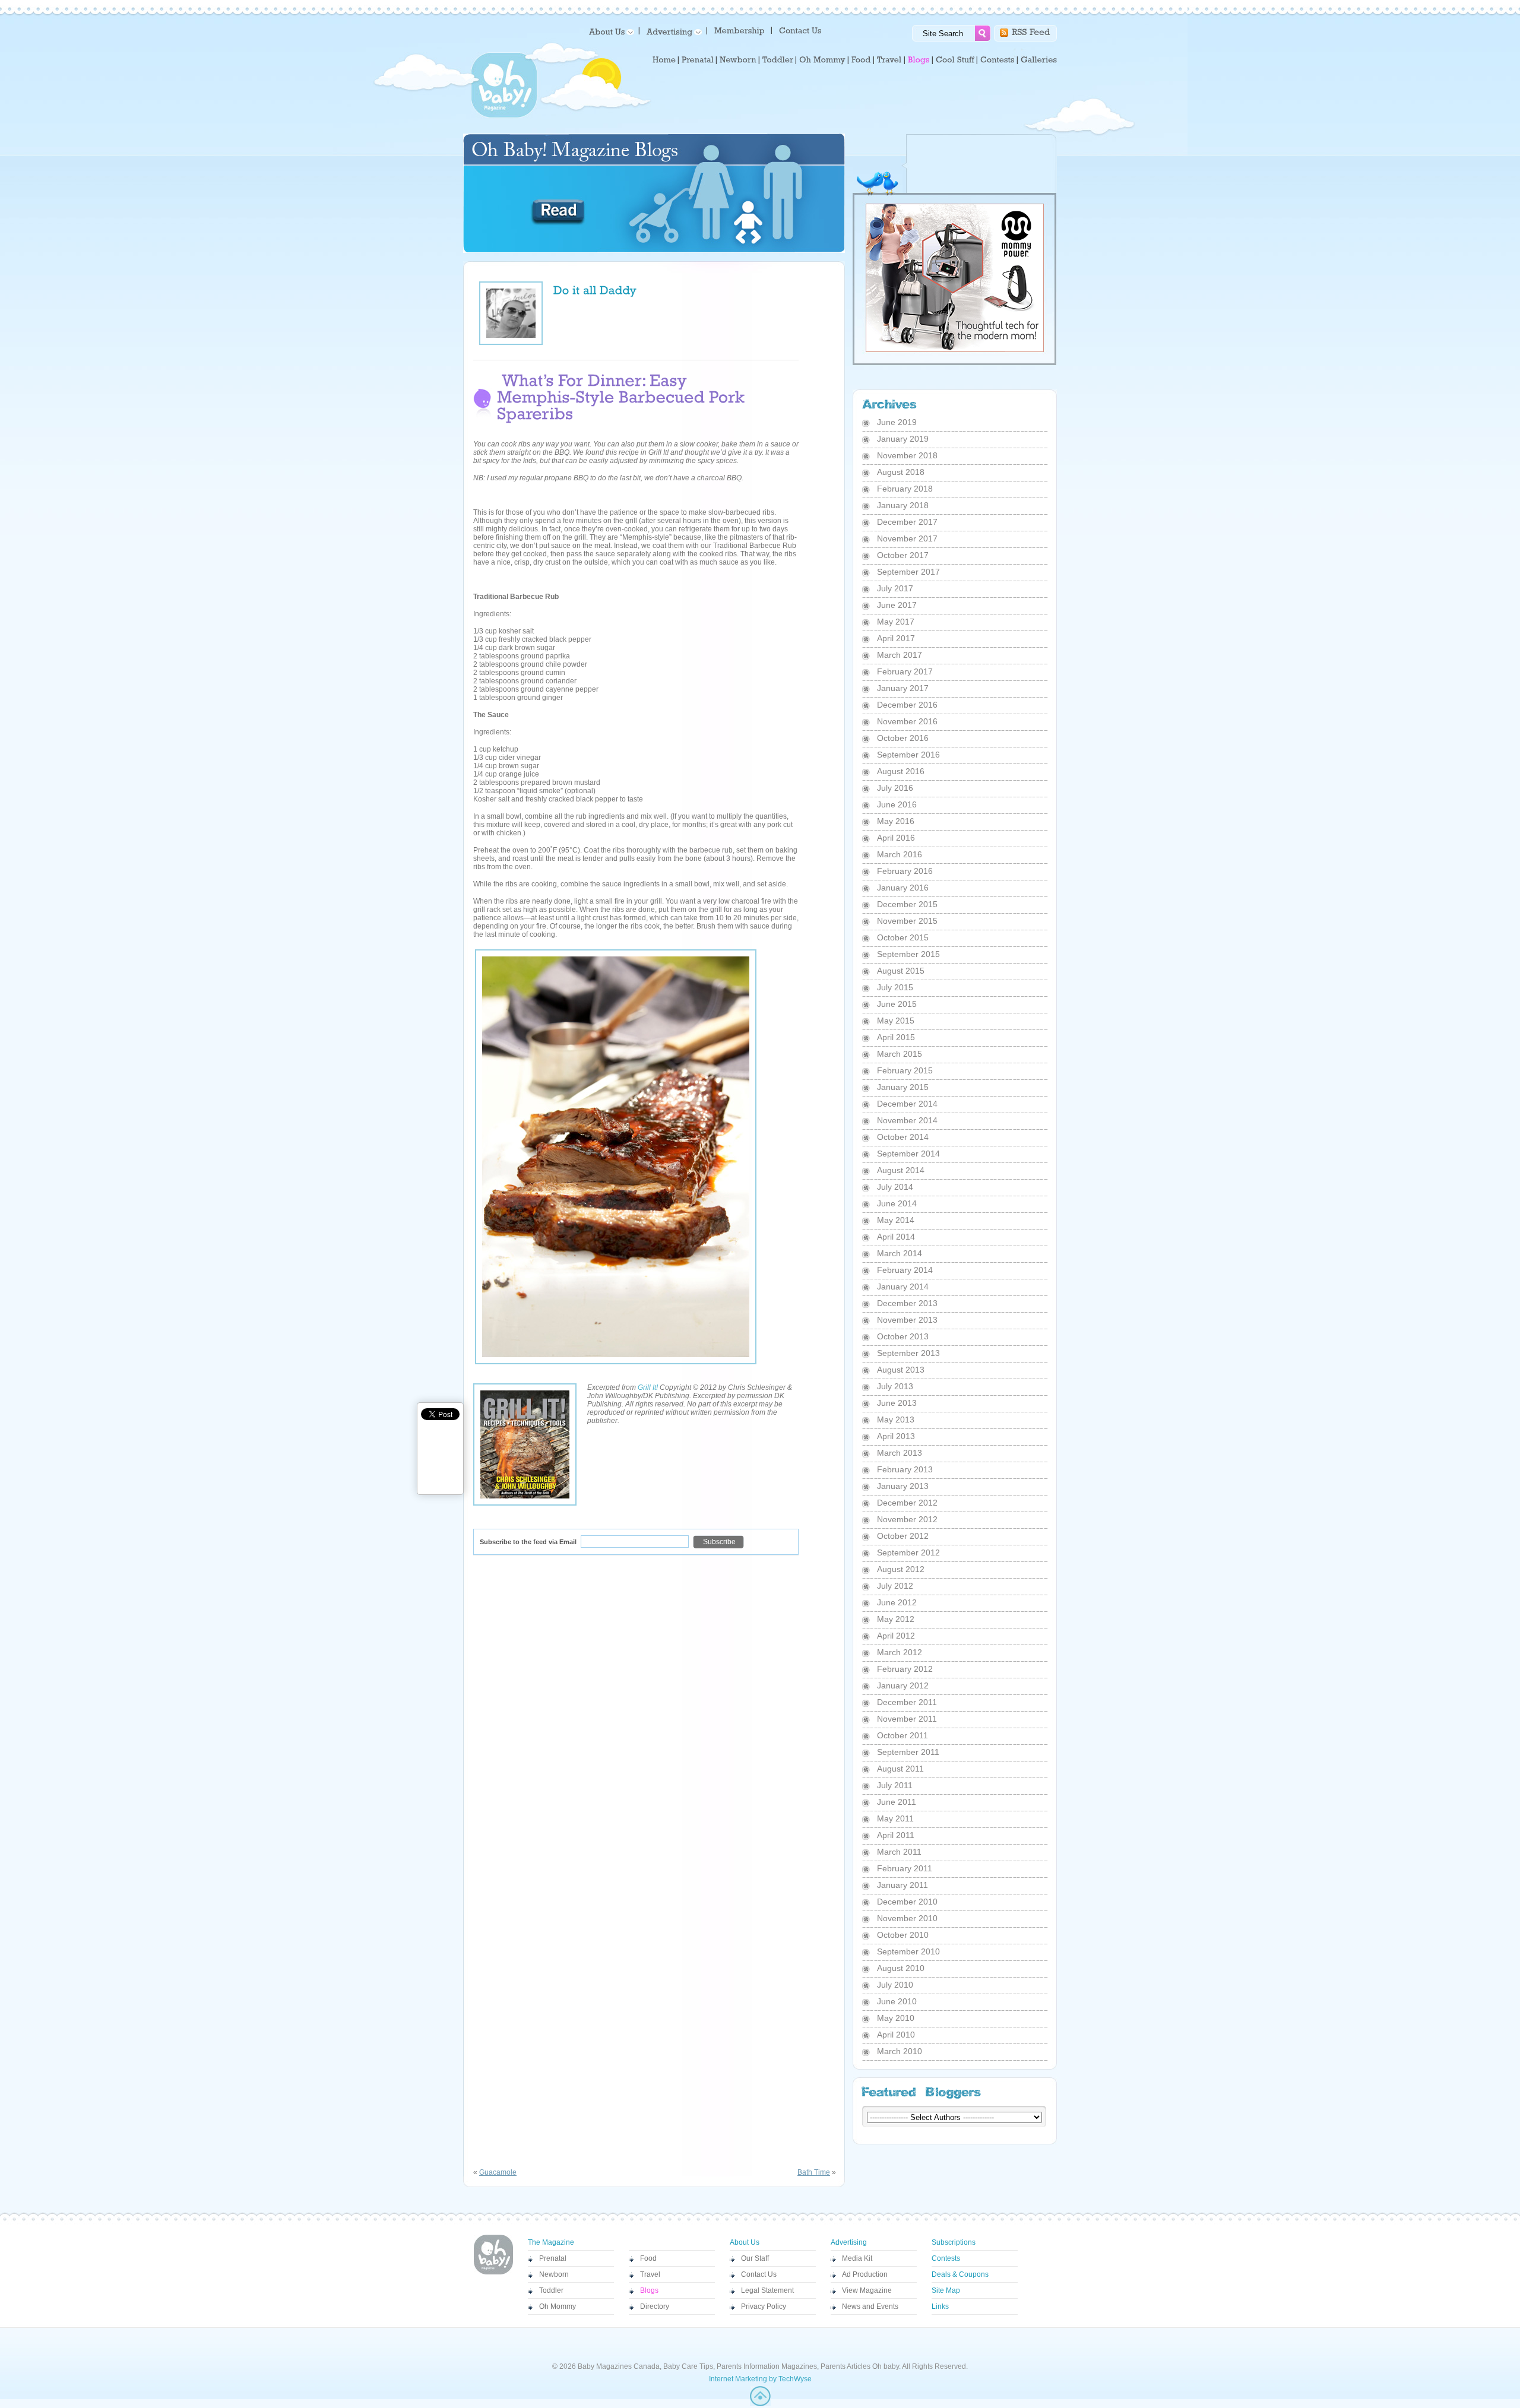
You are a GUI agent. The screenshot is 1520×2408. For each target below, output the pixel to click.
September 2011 (908, 1752)
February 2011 (905, 1868)
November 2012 (907, 1519)
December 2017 (907, 522)
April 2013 (896, 1436)
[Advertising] (672, 31)
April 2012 (896, 1636)
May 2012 (896, 1619)
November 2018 (907, 455)
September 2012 (908, 1552)
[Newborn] (738, 60)
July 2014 (895, 1187)
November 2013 (907, 1320)
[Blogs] (919, 60)
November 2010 (907, 1918)
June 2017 (897, 605)
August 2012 (901, 1569)
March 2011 (899, 1852)
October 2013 (903, 1336)
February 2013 (905, 1469)
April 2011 (896, 1835)
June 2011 (897, 1802)
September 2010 (908, 1951)
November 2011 (907, 1719)
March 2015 (900, 1054)
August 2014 (901, 1170)
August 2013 (901, 1370)
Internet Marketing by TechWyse (760, 2379)
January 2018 (903, 505)
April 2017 (896, 638)
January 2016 (903, 888)
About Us (745, 2242)
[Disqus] (655, 1716)
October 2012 (903, 1536)
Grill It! (648, 1387)
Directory (655, 2306)
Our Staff (755, 2258)
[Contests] (997, 60)
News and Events (870, 2306)
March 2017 (900, 655)
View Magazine (867, 2290)
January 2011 (902, 1885)
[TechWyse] (760, 2404)
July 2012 (895, 1586)
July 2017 (895, 588)
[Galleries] (1039, 60)
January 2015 (903, 1087)
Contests (946, 2258)
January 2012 (903, 1685)
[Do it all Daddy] (595, 289)
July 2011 (895, 1785)
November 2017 (907, 538)
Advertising (849, 2242)
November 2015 (907, 921)
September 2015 (908, 954)
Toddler (551, 2290)
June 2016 (897, 804)
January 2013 (903, 1486)
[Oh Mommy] (822, 60)
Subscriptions (954, 2242)
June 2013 (897, 1403)
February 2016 (905, 871)
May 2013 (896, 1420)
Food (648, 2258)
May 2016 (896, 821)
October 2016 (903, 738)
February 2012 (905, 1669)
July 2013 (895, 1386)
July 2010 (895, 1985)
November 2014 (907, 1120)
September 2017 (908, 572)
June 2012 (897, 1602)
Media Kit (857, 2258)
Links (940, 2306)
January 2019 (903, 439)
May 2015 (896, 1021)
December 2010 (907, 1902)
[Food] (861, 60)
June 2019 (897, 422)
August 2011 (900, 1769)
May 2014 (896, 1220)
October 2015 (903, 937)
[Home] (664, 60)
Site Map (946, 2290)
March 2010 (900, 2051)
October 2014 (903, 1137)
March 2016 (900, 854)
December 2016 (907, 705)
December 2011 (907, 1702)
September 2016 (908, 755)
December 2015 (907, 904)
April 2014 (896, 1237)
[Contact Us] (801, 30)
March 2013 (900, 1453)
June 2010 (897, 2001)
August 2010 (901, 1968)
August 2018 (901, 472)
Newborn (554, 2274)
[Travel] (889, 60)
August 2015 (901, 971)
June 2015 (897, 1004)
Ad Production (865, 2274)
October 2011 (902, 1735)
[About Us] (609, 31)
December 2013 (907, 1303)
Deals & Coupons (960, 2274)
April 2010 (896, 2035)
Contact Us (759, 2274)
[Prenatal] (698, 60)
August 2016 (901, 771)
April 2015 (896, 1037)
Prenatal (553, 2258)
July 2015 (895, 987)
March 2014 (900, 1253)
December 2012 (907, 1503)
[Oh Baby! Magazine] (504, 116)
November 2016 (907, 721)
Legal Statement (767, 2290)
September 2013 (908, 1353)
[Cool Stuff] (955, 60)
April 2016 (896, 838)
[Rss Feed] (1031, 31)
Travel (650, 2274)
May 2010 (896, 2018)
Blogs (649, 2290)
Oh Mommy (558, 2306)
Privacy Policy (764, 2306)
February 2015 (905, 1070)
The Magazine (551, 2242)
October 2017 (903, 555)
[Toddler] (778, 60)
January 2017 (903, 688)
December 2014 (907, 1104)
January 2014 (903, 1287)
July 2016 (895, 788)
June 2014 (897, 1203)
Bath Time (814, 2172)
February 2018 (905, 489)
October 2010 (903, 1935)
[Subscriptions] (740, 30)
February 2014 (905, 1270)
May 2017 (896, 622)
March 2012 (900, 1652)
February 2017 (905, 671)
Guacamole (498, 2172)
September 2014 (908, 1154)
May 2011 (895, 1818)
